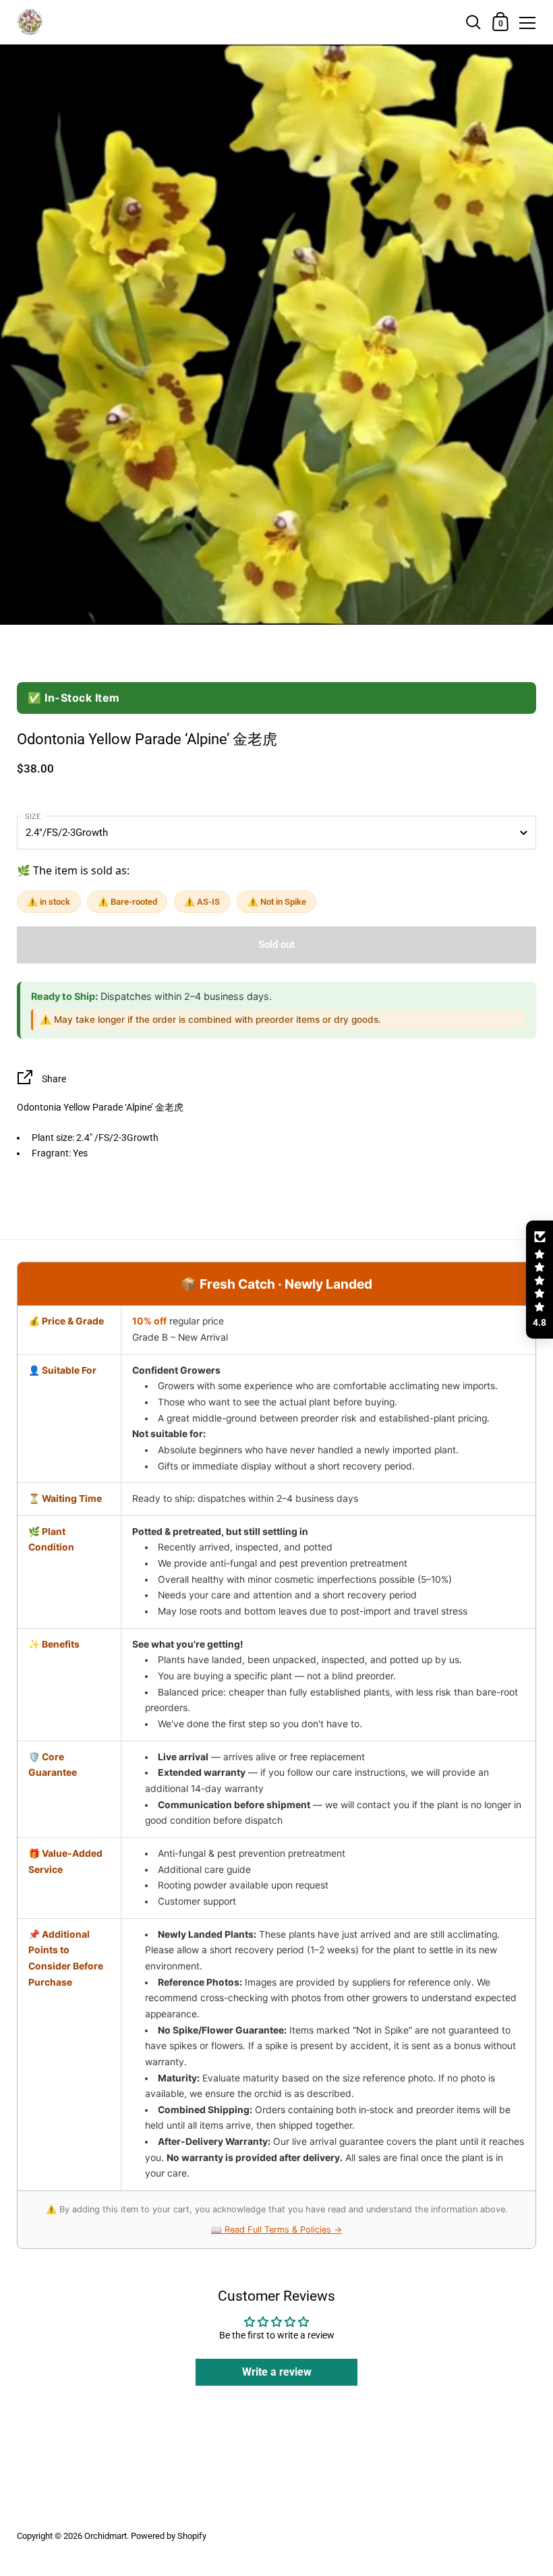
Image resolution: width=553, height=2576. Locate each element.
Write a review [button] (277, 2372)
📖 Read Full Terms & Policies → (276, 2230)
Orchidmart (106, 2536)
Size (33, 817)
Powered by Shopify (169, 2536)
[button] (540, 1280)
